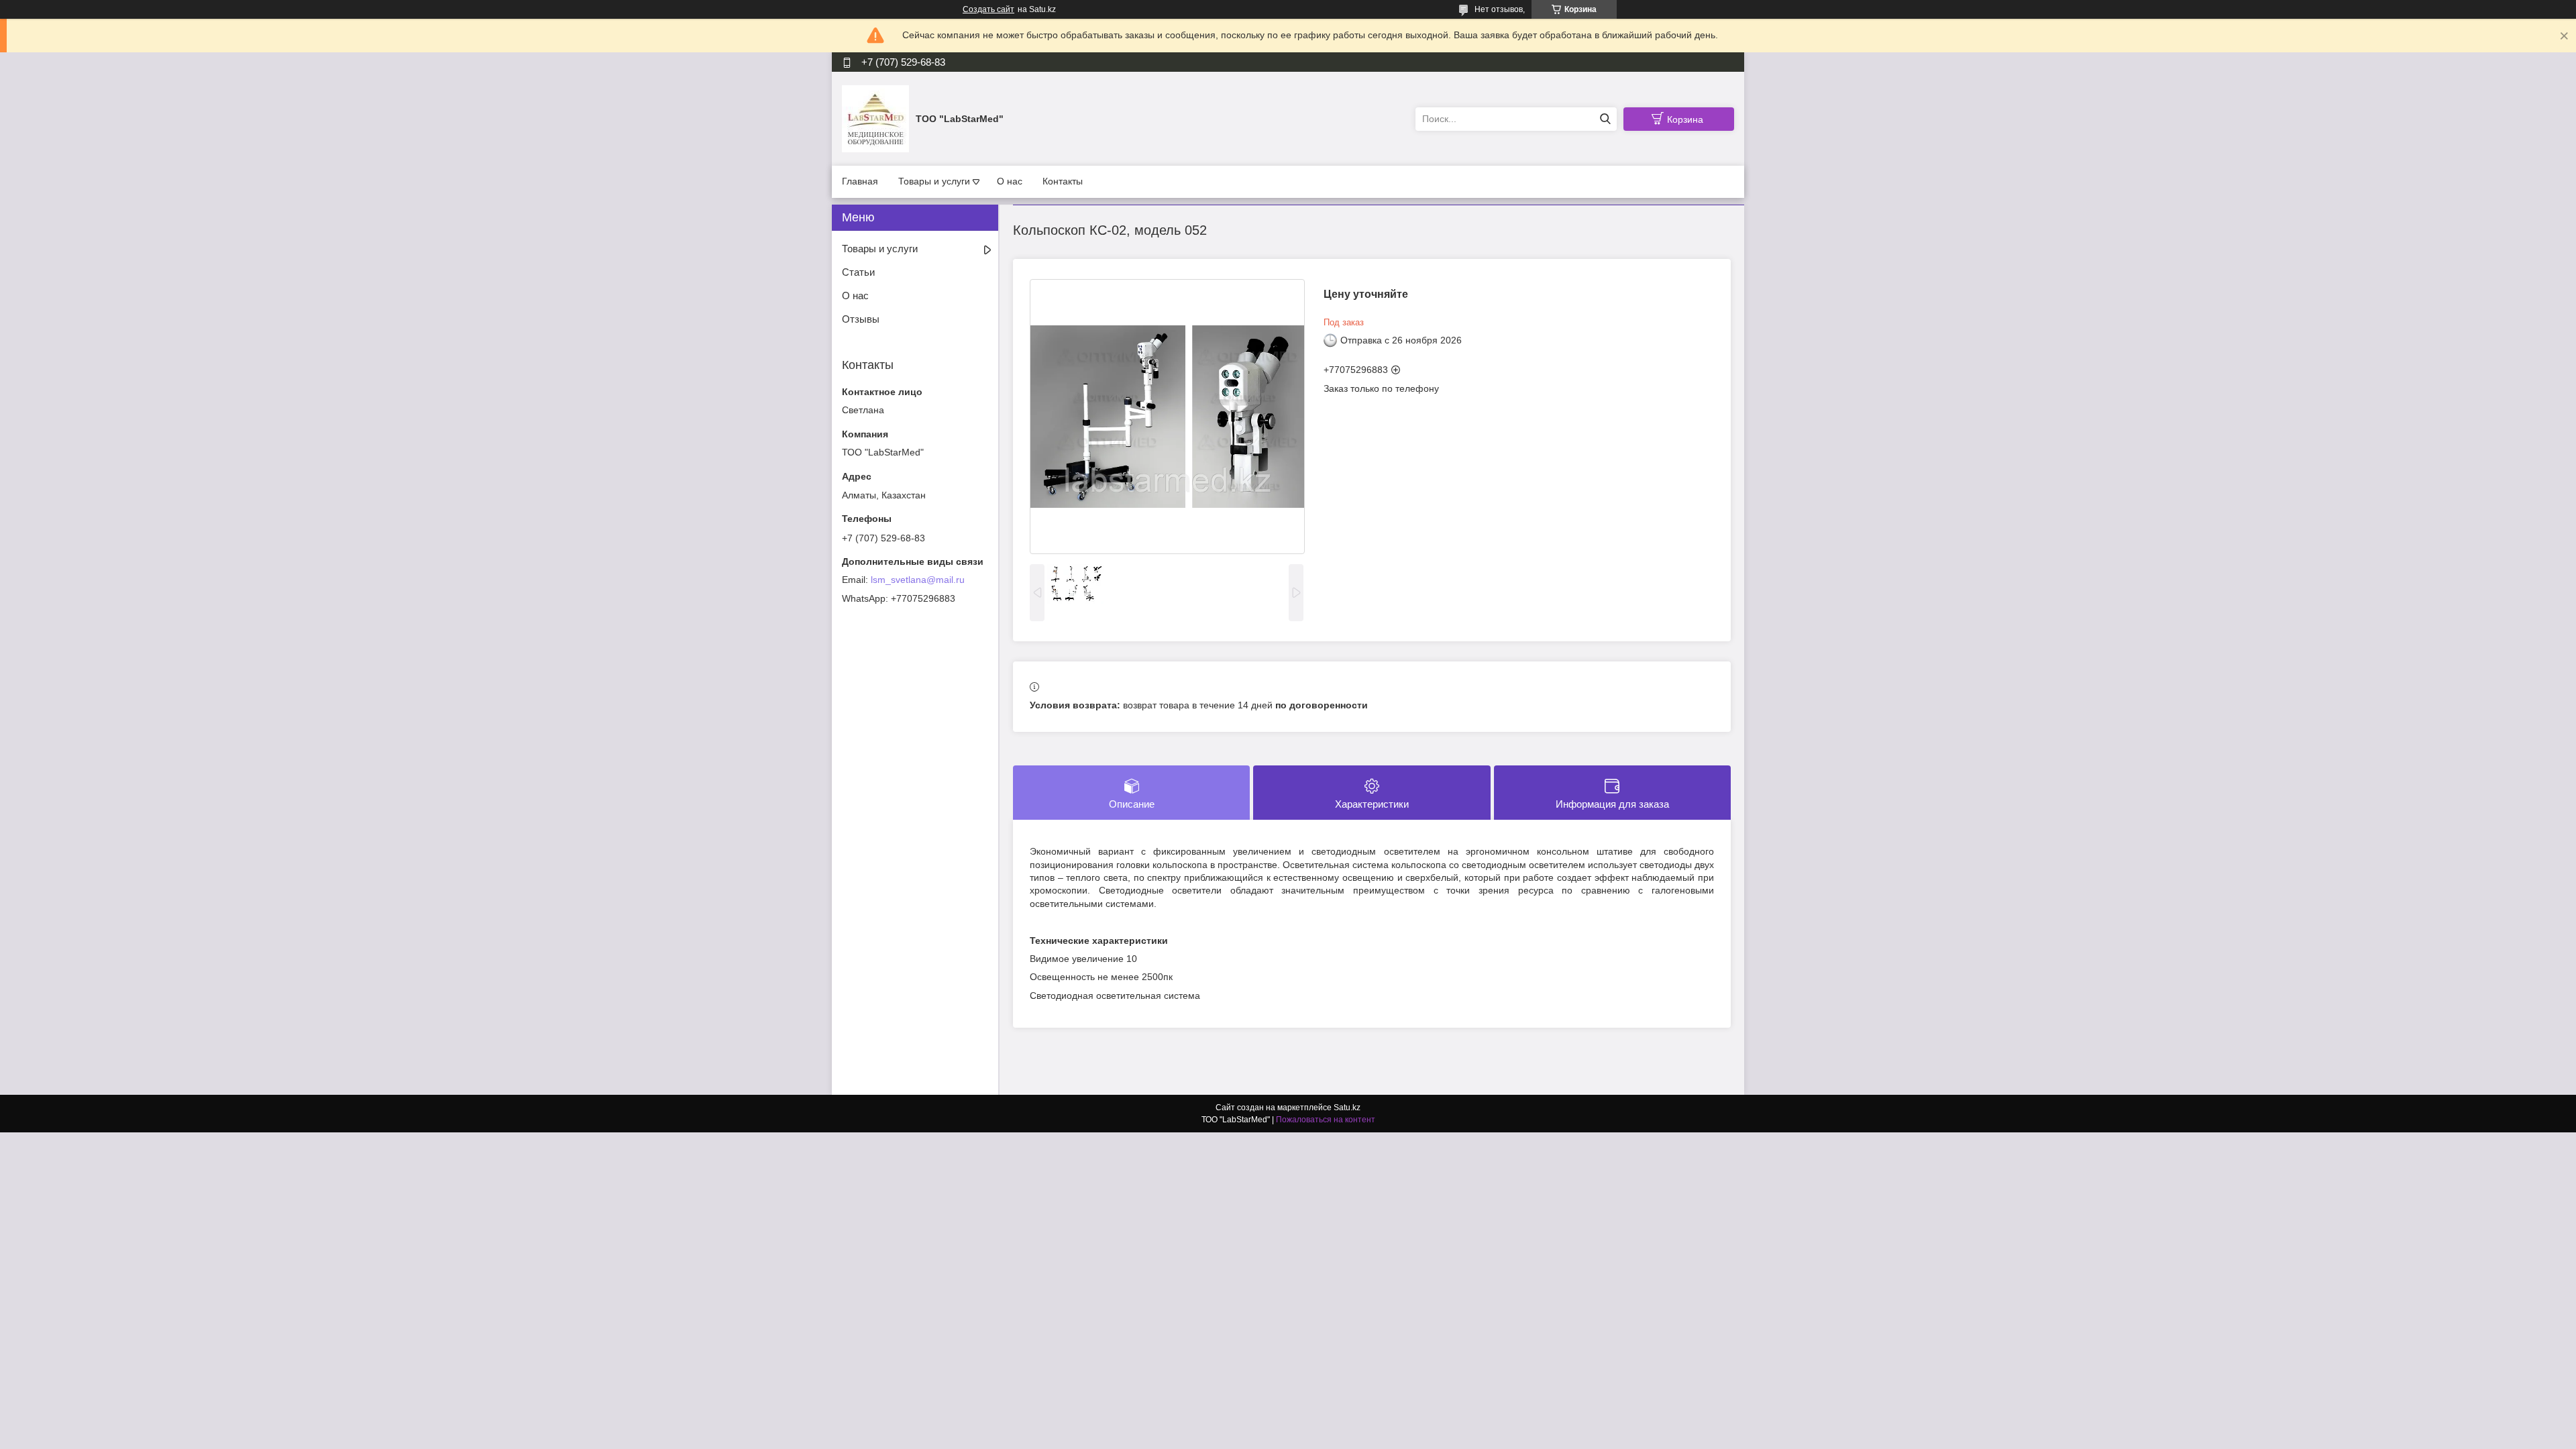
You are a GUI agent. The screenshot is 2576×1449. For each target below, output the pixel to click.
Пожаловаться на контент (1326, 1120)
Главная (860, 181)
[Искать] (1605, 119)
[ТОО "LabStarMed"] (875, 118)
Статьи (858, 272)
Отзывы (861, 319)
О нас (1010, 181)
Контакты (1063, 181)
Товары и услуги (934, 181)
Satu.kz (1347, 1108)
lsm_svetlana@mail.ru (918, 580)
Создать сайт (988, 9)
